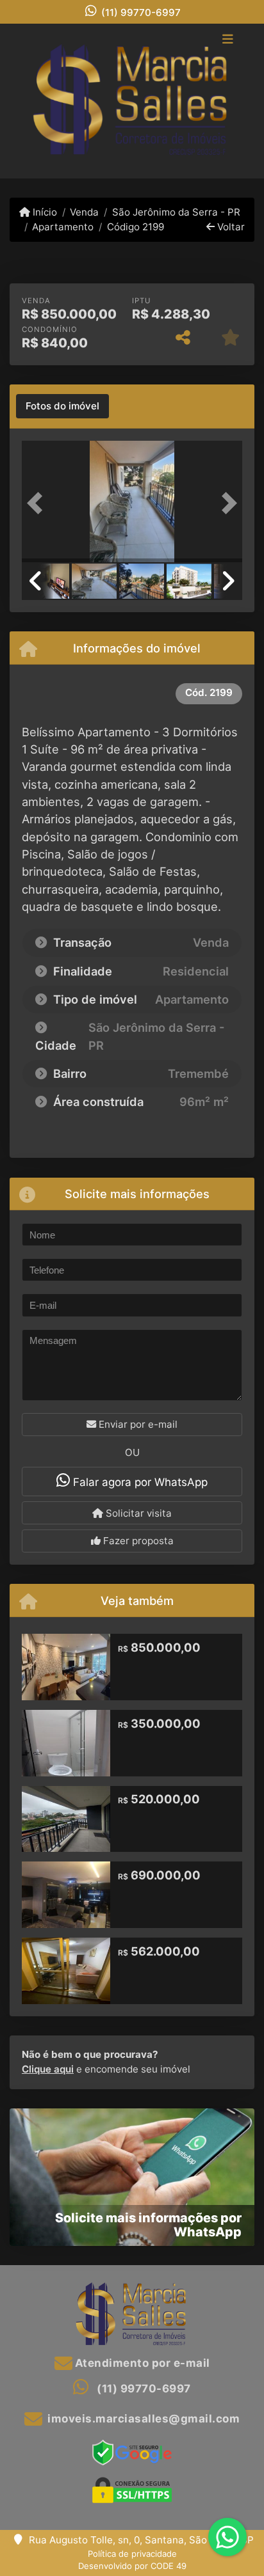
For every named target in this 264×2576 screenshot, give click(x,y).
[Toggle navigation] (228, 40)
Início (44, 212)
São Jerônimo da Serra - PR (176, 212)
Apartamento (63, 227)
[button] (38, 503)
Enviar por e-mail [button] (137, 1424)
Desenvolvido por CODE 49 (132, 2566)
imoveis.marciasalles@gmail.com (144, 2419)
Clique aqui (48, 2069)
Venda (84, 212)
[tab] (62, 406)
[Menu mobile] (132, 101)
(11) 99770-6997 (141, 12)
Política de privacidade (132, 2554)
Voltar (230, 227)
